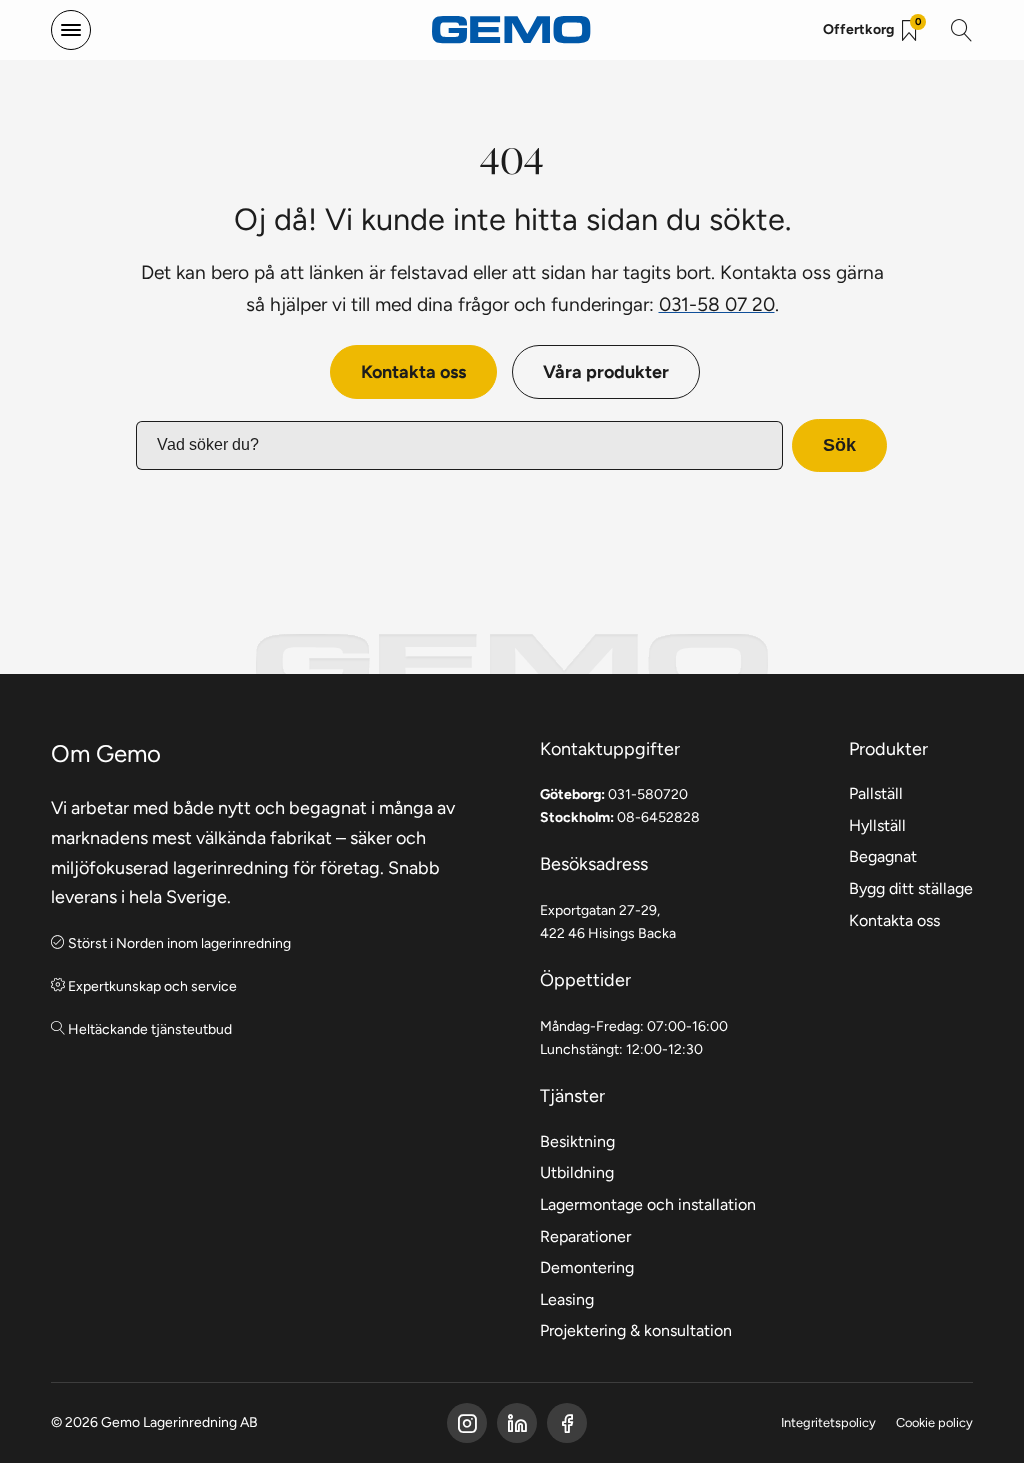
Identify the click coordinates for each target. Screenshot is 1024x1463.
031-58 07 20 (717, 304)
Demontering (587, 1267)
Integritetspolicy (828, 1422)
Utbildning (577, 1172)
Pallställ (876, 793)
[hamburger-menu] (71, 30)
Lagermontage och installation (648, 1204)
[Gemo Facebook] (467, 1423)
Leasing (567, 1299)
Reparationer (585, 1236)
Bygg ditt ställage (911, 888)
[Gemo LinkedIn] (517, 1423)
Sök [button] (839, 445)
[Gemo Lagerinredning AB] (512, 30)
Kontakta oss (413, 371)
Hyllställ (877, 825)
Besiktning (577, 1141)
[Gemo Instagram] (567, 1423)
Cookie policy (934, 1422)
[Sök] (962, 30)
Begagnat (883, 856)
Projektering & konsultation (636, 1330)
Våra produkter (606, 371)
